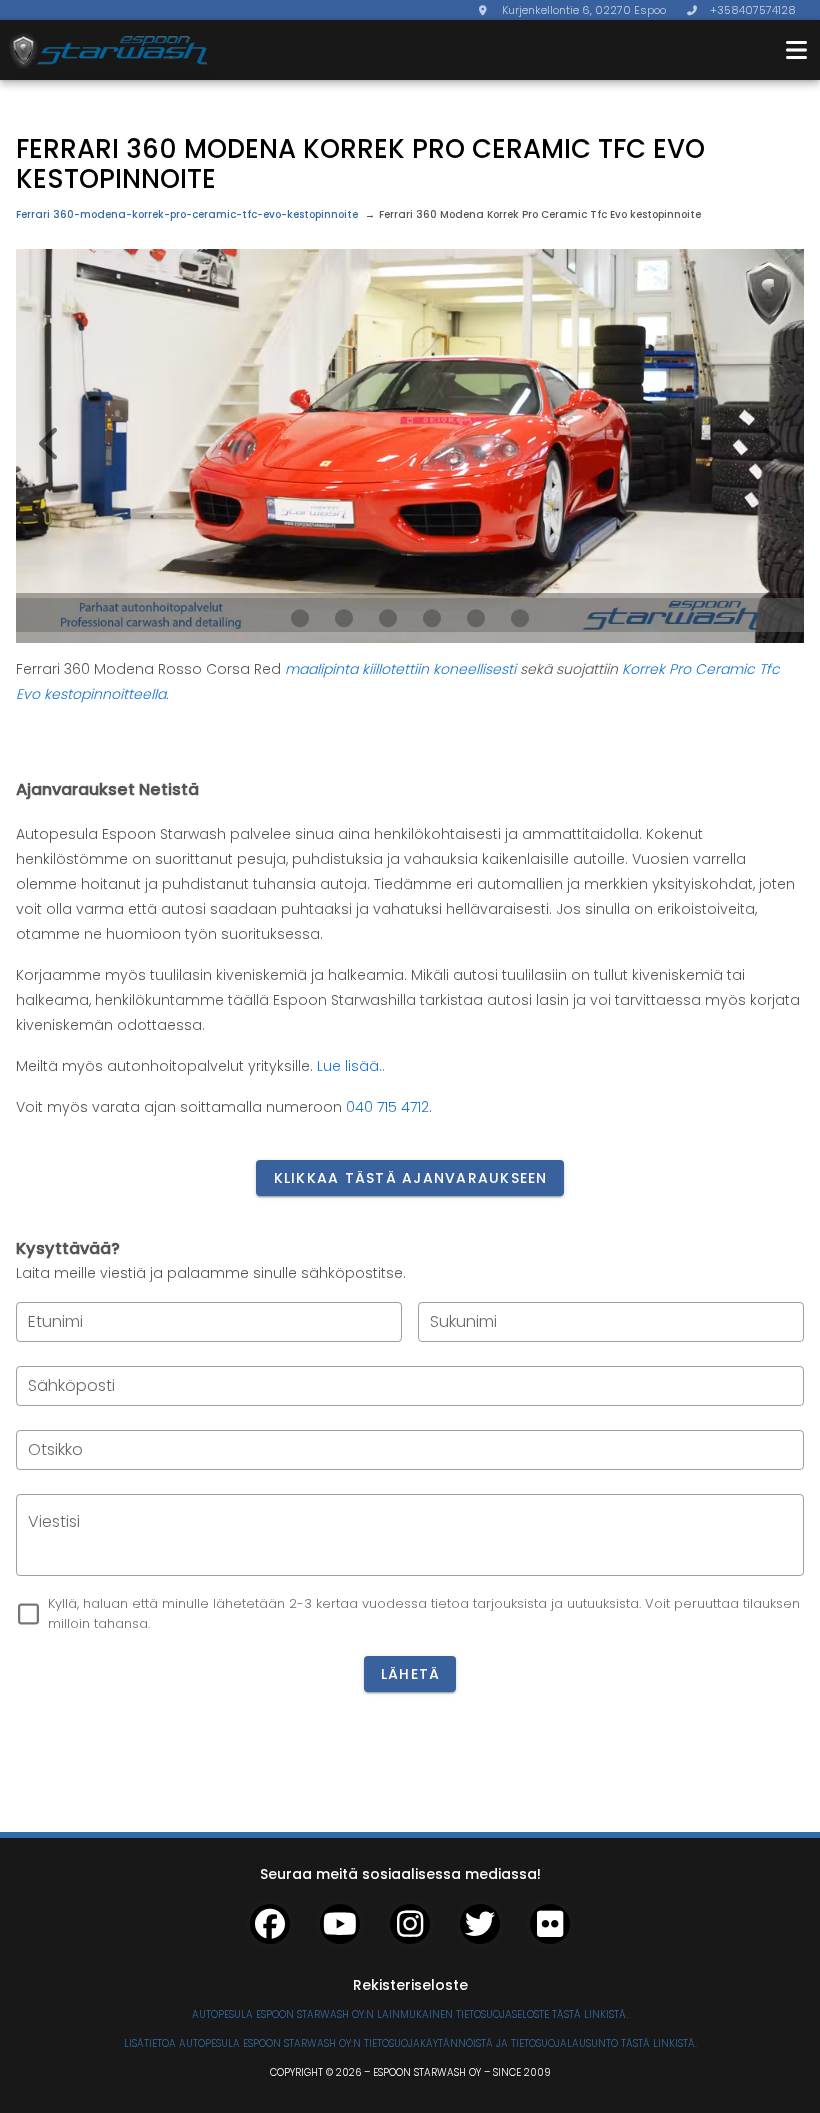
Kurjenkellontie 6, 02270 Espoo (584, 10)
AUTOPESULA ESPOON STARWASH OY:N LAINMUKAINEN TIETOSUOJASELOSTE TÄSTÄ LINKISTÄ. (410, 2014)
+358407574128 (753, 10)
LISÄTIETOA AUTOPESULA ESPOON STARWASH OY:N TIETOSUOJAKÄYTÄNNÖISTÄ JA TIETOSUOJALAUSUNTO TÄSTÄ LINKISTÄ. (410, 2043)
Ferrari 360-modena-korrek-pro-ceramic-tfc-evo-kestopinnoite (187, 214)
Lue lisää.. (351, 1066)
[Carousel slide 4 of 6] (432, 618)
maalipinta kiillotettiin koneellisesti (402, 669)
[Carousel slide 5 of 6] (476, 618)
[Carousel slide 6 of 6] (520, 618)
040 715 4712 (387, 1107)
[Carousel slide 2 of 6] (344, 618)
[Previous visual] (50, 444)
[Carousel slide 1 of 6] (300, 618)
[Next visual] (770, 444)
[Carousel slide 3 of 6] (388, 618)
